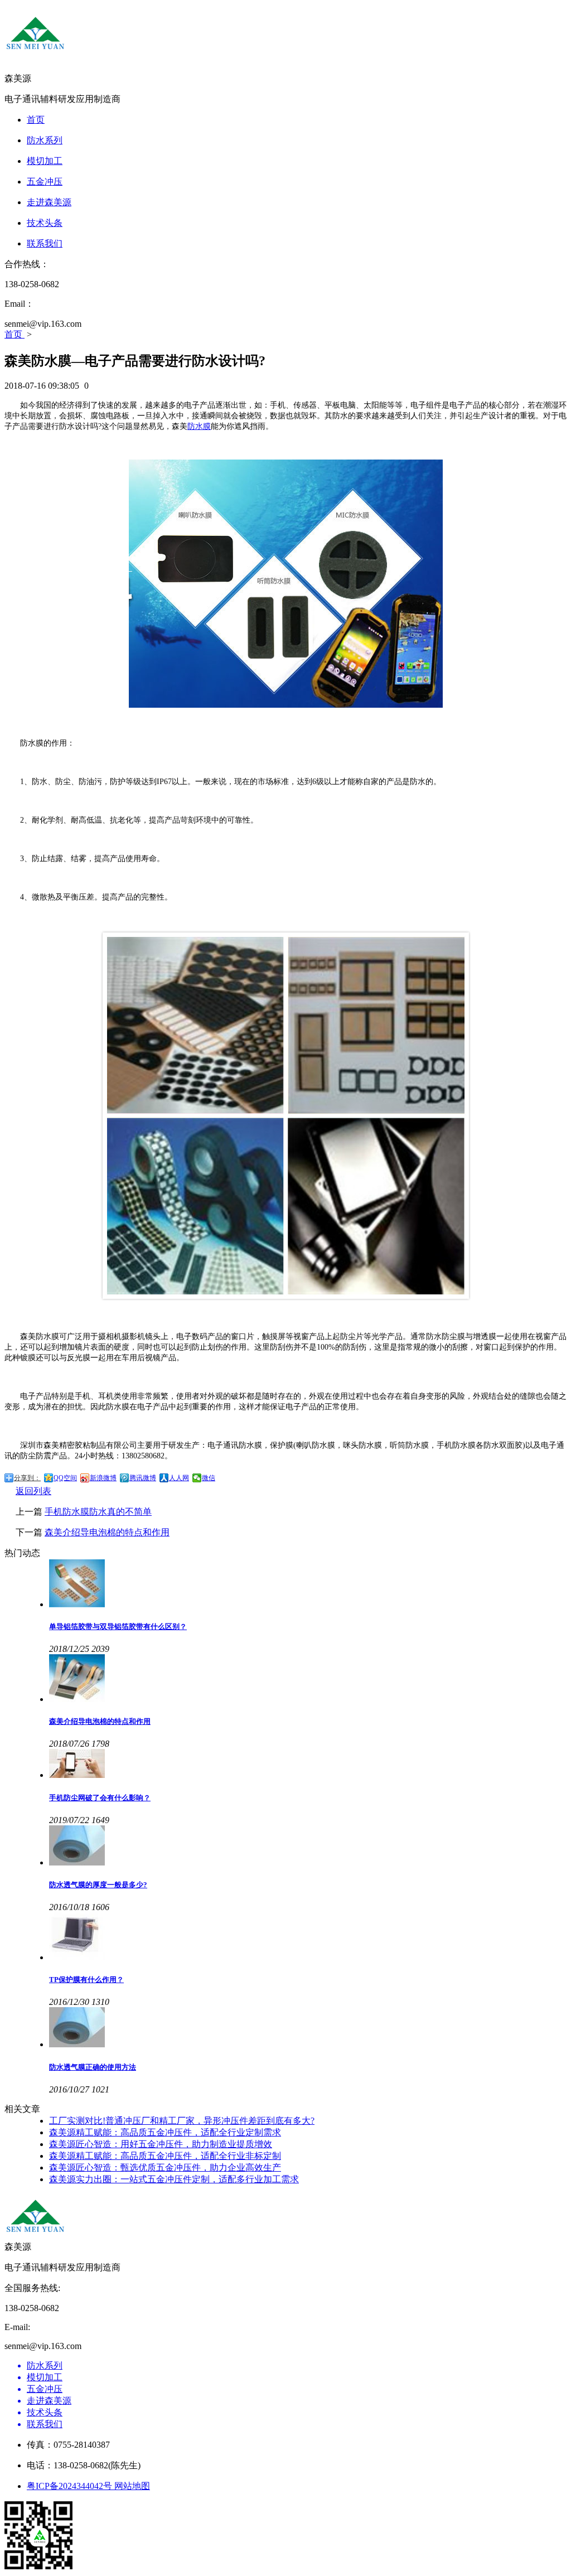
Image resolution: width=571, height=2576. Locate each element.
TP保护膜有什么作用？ (86, 1980)
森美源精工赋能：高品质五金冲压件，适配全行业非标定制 (165, 2156)
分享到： (27, 1478)
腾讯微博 (143, 1478)
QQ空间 (65, 1478)
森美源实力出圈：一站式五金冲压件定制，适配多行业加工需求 (174, 2179)
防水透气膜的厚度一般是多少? (98, 1885)
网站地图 (132, 2486)
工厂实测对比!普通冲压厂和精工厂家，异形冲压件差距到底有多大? (182, 2121)
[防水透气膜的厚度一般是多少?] (308, 1847)
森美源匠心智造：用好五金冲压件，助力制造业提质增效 (161, 2144)
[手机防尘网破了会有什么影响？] (308, 1765)
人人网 (179, 1478)
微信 (209, 1478)
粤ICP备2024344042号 (71, 2486)
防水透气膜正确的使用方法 (93, 2067)
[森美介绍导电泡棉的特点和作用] (308, 1679)
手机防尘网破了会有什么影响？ (100, 1798)
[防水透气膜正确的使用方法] (308, 2028)
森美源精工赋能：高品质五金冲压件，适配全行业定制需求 (165, 2132)
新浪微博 (103, 1478)
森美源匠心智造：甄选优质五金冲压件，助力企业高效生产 (165, 2167)
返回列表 (33, 1491)
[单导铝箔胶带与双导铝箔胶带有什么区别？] (308, 1584)
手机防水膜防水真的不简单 (98, 1512)
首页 (14, 334)
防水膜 (199, 426)
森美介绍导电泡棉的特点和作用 (107, 1532)
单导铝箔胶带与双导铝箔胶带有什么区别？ (118, 1627)
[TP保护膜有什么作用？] (308, 1937)
